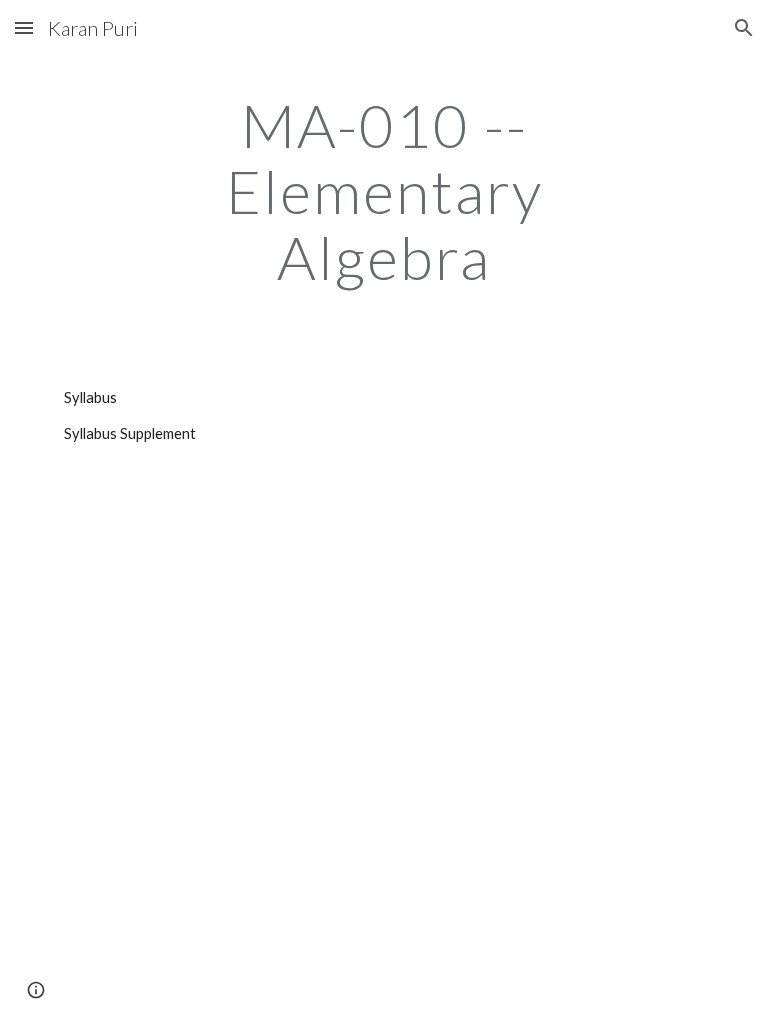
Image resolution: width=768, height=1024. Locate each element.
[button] (24, 27)
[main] (383, 191)
